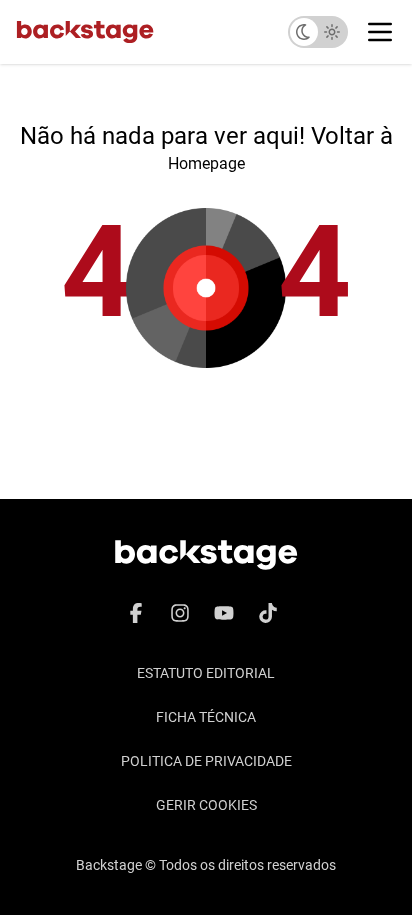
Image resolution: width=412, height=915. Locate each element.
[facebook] (136, 613)
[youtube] (224, 613)
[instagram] (180, 613)
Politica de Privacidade (206, 761)
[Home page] (85, 32)
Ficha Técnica (206, 717)
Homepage (206, 163)
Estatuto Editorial (206, 673)
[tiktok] (268, 613)
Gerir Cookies (206, 805)
